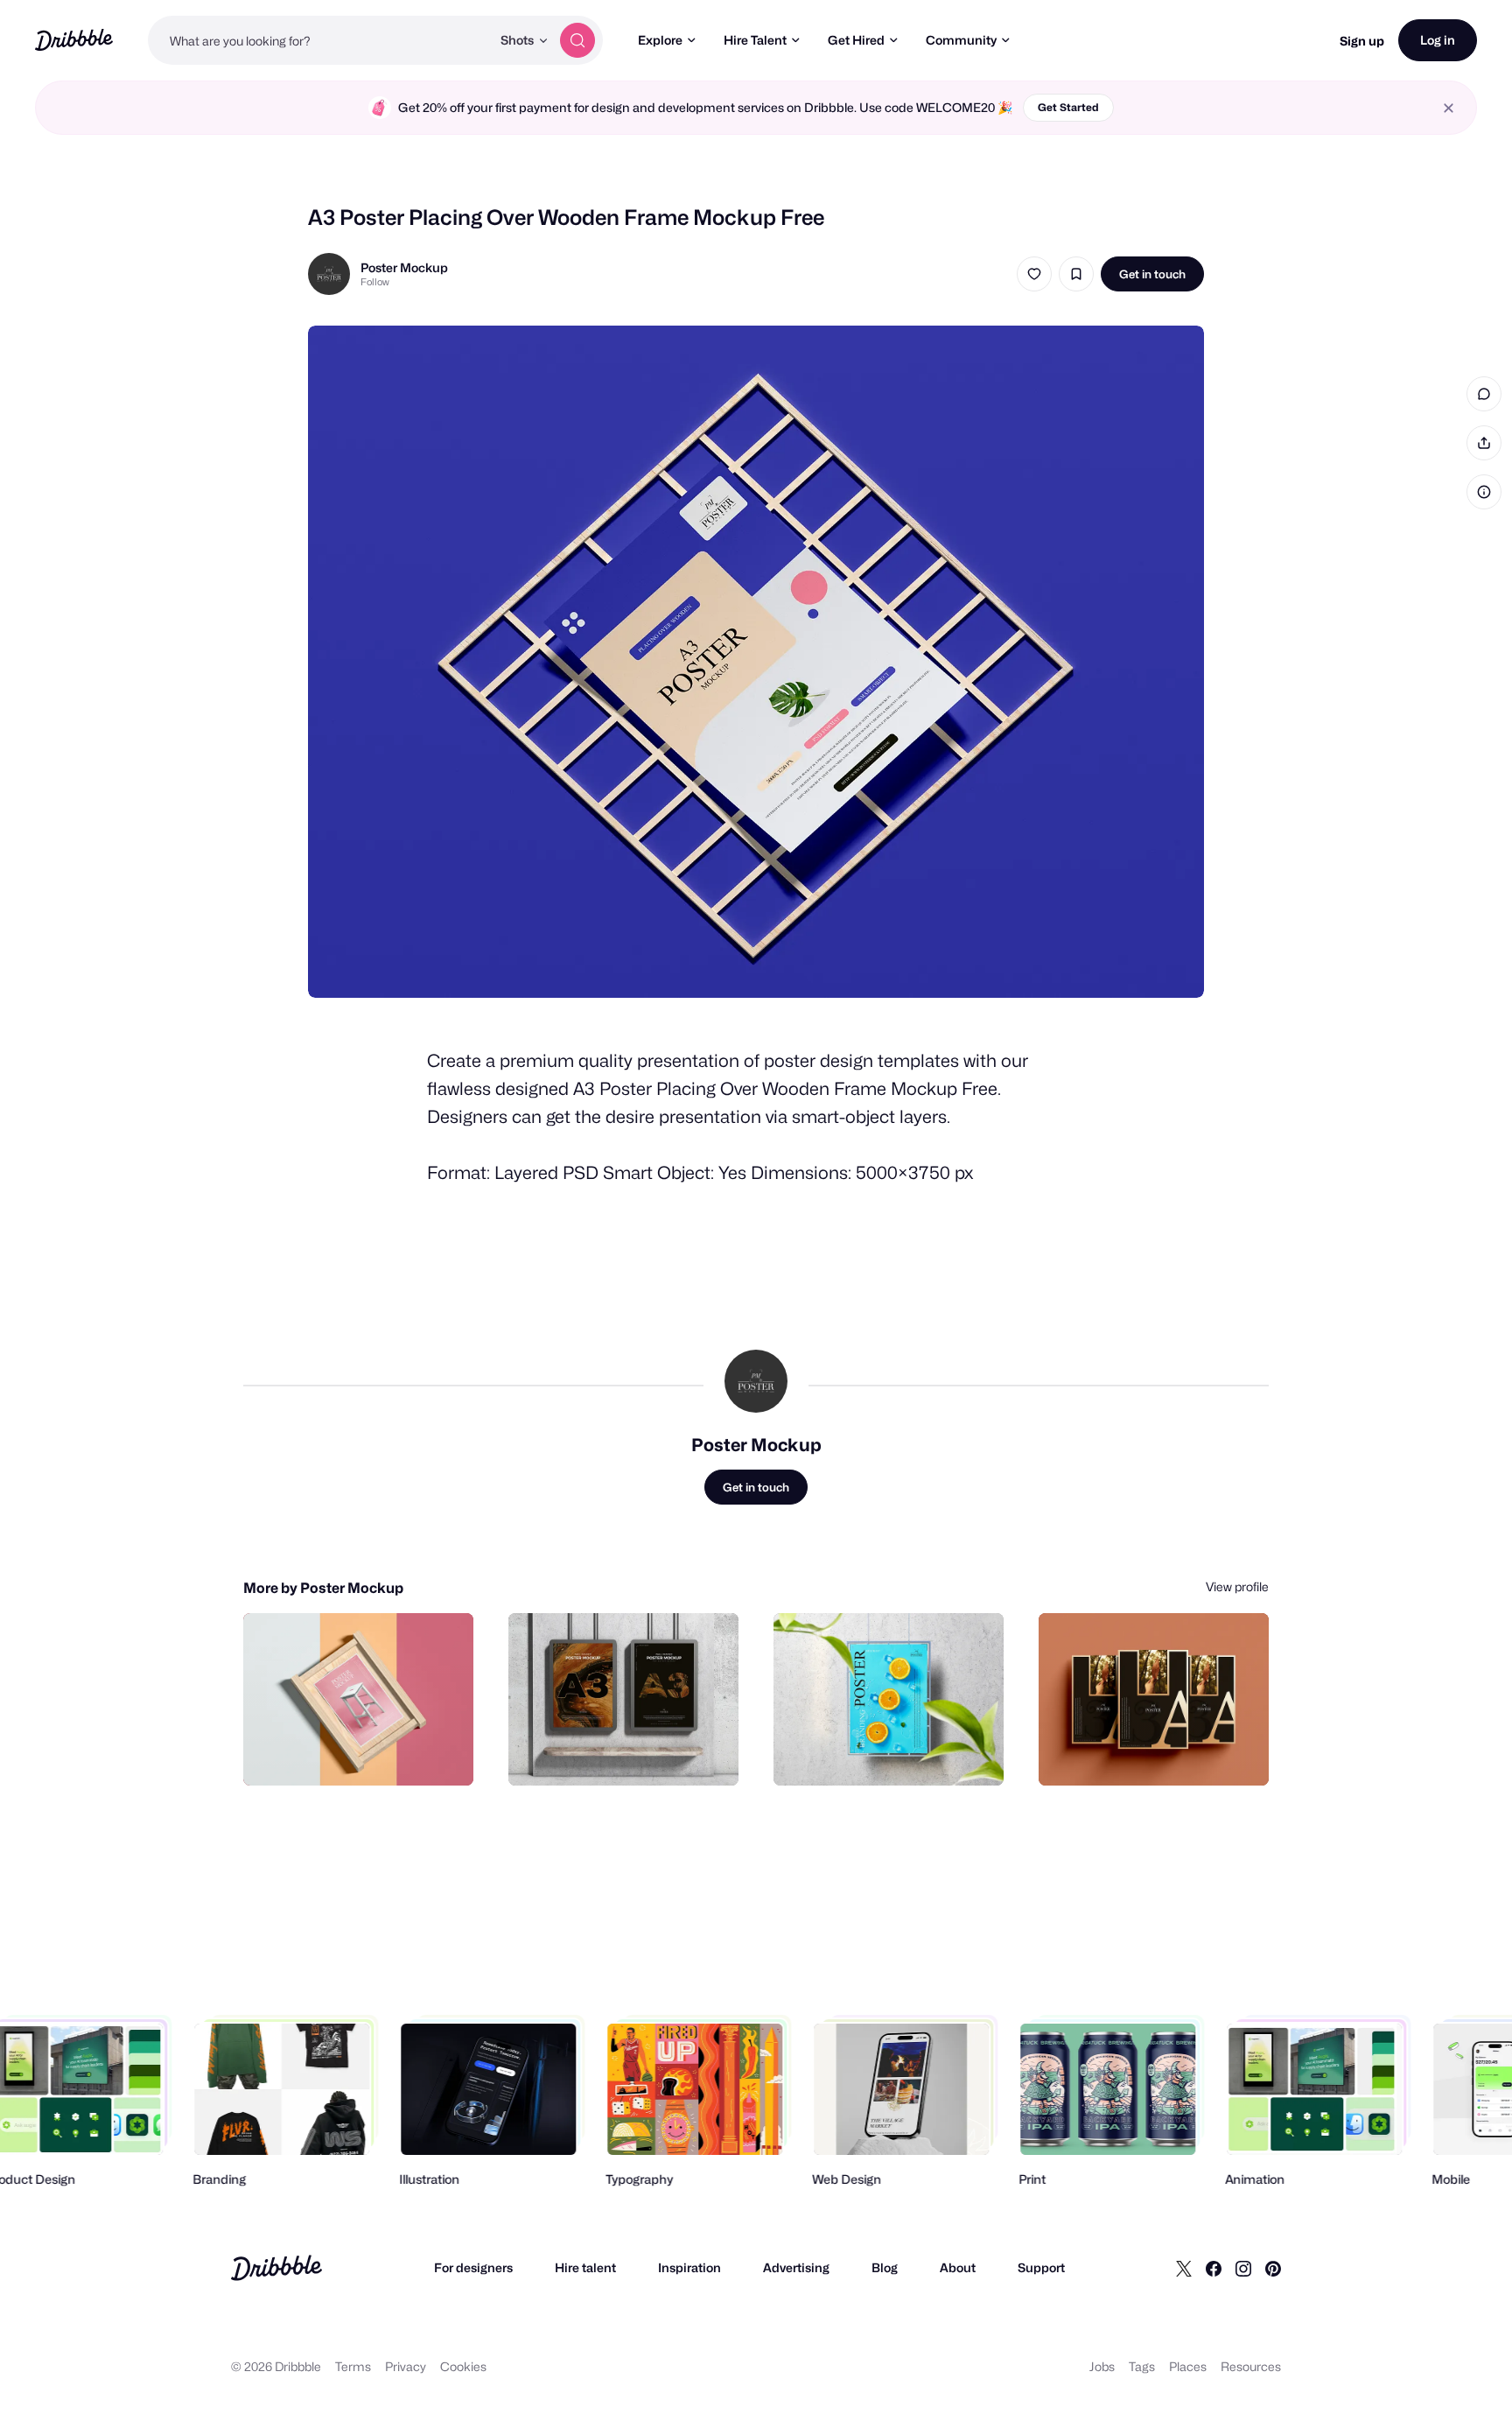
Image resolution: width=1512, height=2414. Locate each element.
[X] (1184, 2268)
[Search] (577, 40)
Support (1041, 2267)
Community (961, 40)
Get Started (1068, 107)
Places (1188, 2366)
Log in (1438, 40)
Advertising (796, 2267)
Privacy (406, 2366)
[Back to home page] (74, 40)
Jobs (1102, 2366)
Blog (885, 2267)
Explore (660, 40)
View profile (1237, 1586)
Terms (353, 2366)
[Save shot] (1076, 274)
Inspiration (689, 2267)
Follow (375, 282)
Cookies (463, 2366)
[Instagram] (1243, 2268)
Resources (1251, 2366)
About (958, 2267)
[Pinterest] (1273, 2268)
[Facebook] (1214, 2268)
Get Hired (856, 40)
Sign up (1362, 41)
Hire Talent (755, 40)
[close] (1449, 108)
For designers (473, 2267)
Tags (1142, 2366)
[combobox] (319, 40)
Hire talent (585, 2267)
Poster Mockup (404, 267)
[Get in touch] (371, 1753)
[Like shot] (1034, 274)
